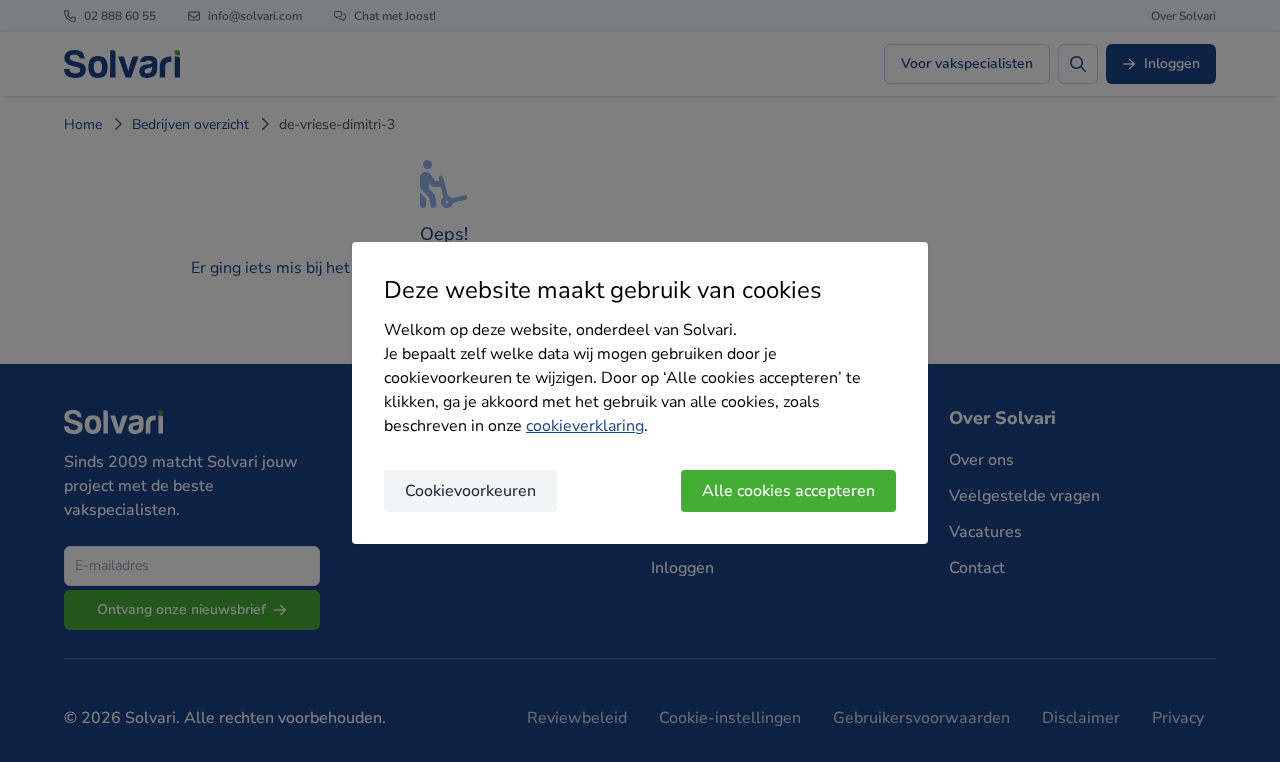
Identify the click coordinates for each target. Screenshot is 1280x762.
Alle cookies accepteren (788, 491)
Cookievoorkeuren (470, 491)
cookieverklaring (585, 426)
